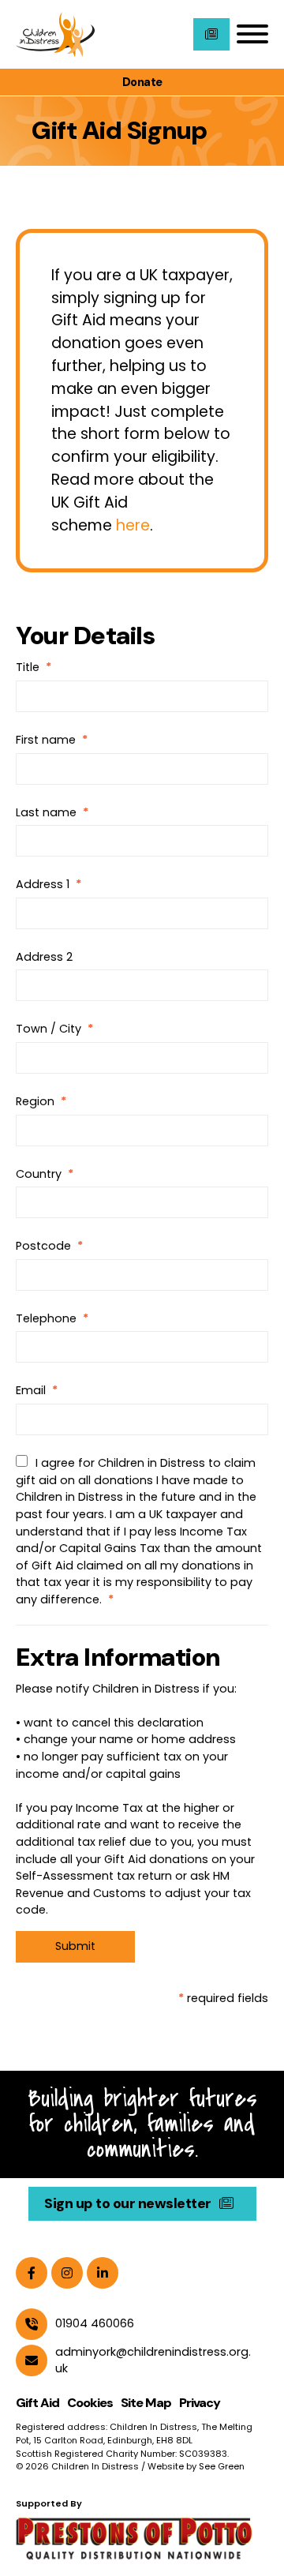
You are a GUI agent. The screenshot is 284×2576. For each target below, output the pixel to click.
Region (35, 1101)
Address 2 (44, 957)
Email (31, 1390)
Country (39, 1174)
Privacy (200, 2403)
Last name (46, 812)
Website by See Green (196, 2466)
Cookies (90, 2403)
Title (28, 667)
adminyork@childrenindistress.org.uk (153, 2360)
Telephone (46, 1318)
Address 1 (43, 884)
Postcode (43, 1246)
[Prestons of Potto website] (142, 2537)
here (133, 525)
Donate (142, 82)
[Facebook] (32, 2273)
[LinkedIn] (103, 2273)
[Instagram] (67, 2273)
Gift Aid (37, 2403)
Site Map (146, 2403)
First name (46, 740)
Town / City (49, 1029)
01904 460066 (95, 2323)
